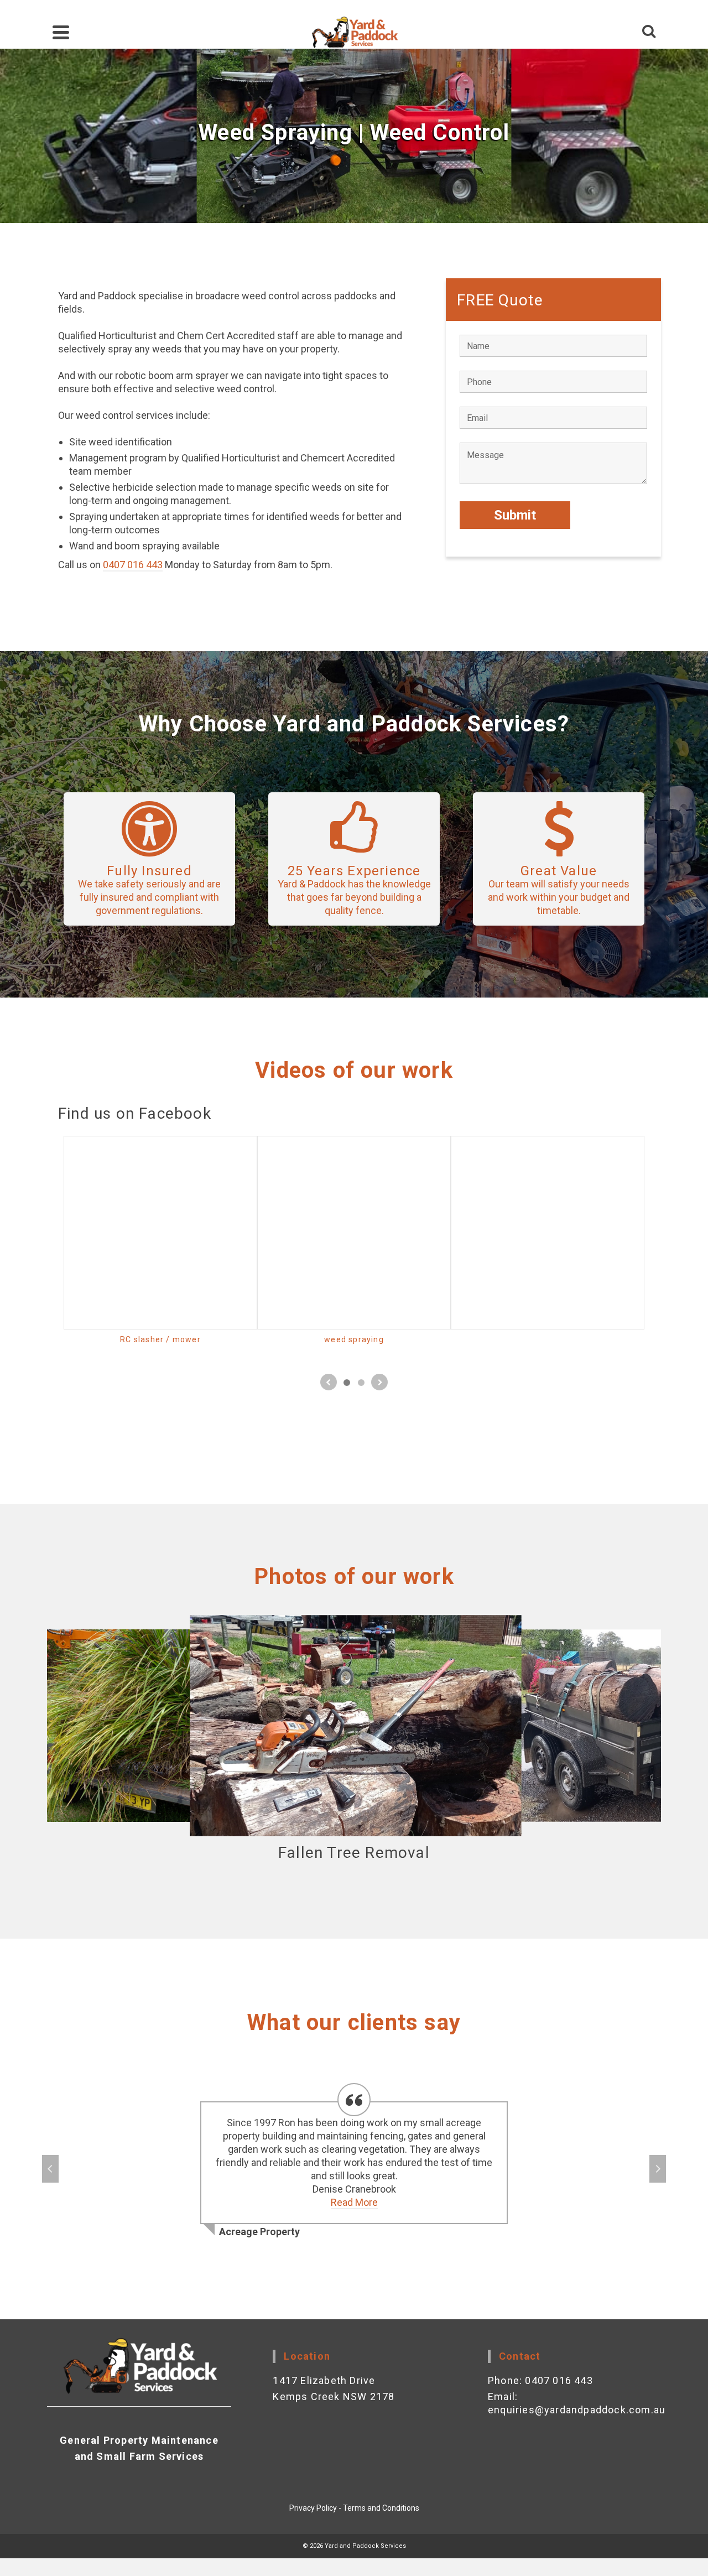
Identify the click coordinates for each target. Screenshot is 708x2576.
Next (658, 2169)
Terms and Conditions (381, 2508)
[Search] (649, 32)
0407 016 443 (133, 565)
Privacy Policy (313, 2508)
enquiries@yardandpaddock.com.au (577, 2410)
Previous (50, 2169)
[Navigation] (61, 32)
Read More (354, 2202)
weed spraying (354, 1339)
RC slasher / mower (160, 1339)
